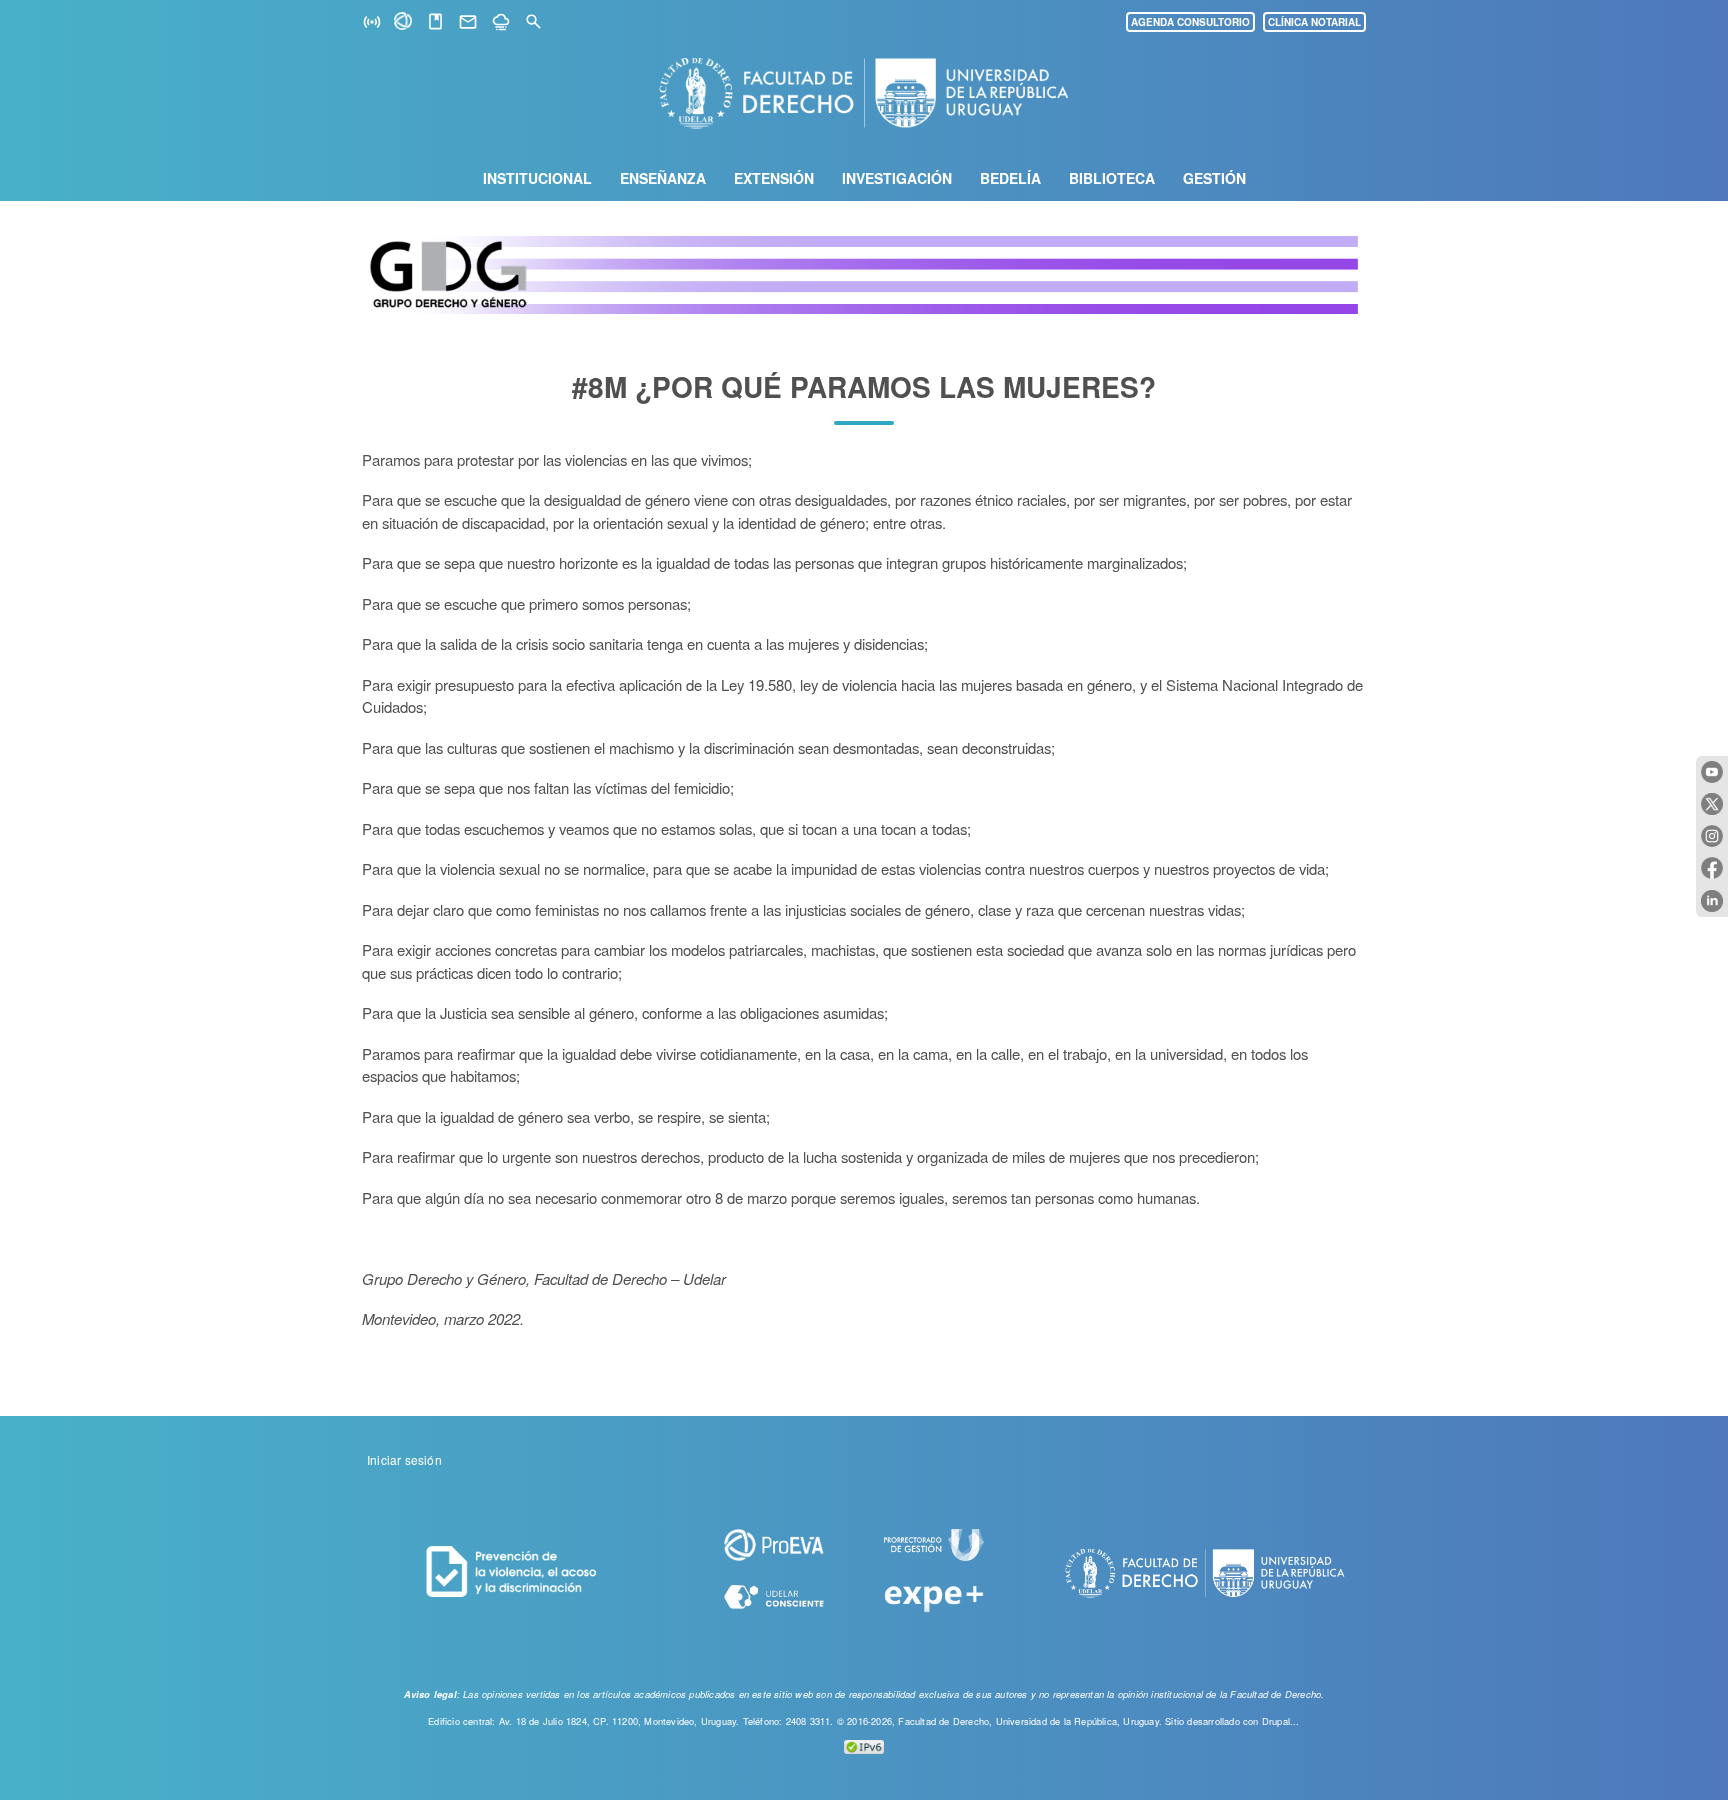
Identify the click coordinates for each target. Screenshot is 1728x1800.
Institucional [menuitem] (537, 178)
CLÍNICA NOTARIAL (1314, 22)
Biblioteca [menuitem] (1112, 178)
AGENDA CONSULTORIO (1190, 22)
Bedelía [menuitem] (1010, 178)
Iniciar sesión (404, 1459)
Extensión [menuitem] (774, 178)
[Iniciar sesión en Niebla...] (501, 22)
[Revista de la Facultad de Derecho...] (435, 22)
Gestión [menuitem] (1214, 178)
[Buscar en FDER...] (533, 22)
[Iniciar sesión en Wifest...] (372, 22)
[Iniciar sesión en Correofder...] (468, 22)
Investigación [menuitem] (897, 178)
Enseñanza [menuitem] (663, 178)
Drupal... (1281, 1721)
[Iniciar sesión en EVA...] (404, 24)
